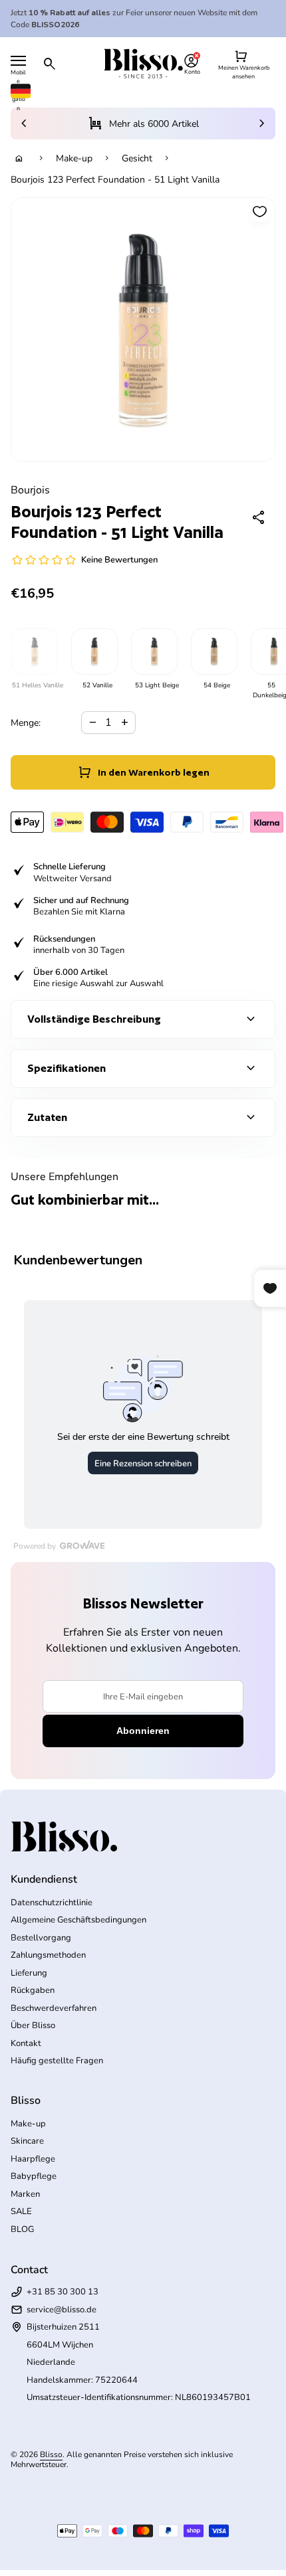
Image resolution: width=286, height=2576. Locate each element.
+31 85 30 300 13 (63, 2292)
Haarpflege (33, 2159)
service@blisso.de (62, 2310)
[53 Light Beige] (154, 651)
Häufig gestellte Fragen (57, 2061)
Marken (25, 2194)
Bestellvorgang (41, 1938)
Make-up (74, 158)
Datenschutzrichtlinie (52, 1903)
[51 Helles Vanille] (34, 651)
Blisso (51, 2454)
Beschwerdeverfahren (54, 2008)
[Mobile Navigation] (18, 61)
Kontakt (26, 2043)
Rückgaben (33, 1990)
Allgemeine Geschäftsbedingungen (78, 1920)
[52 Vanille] (94, 651)
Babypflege (34, 2176)
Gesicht (137, 158)
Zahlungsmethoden (48, 1955)
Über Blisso (33, 2025)
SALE (21, 2211)
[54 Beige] (214, 651)
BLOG (22, 2229)
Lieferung (29, 1973)
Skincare (27, 2141)
